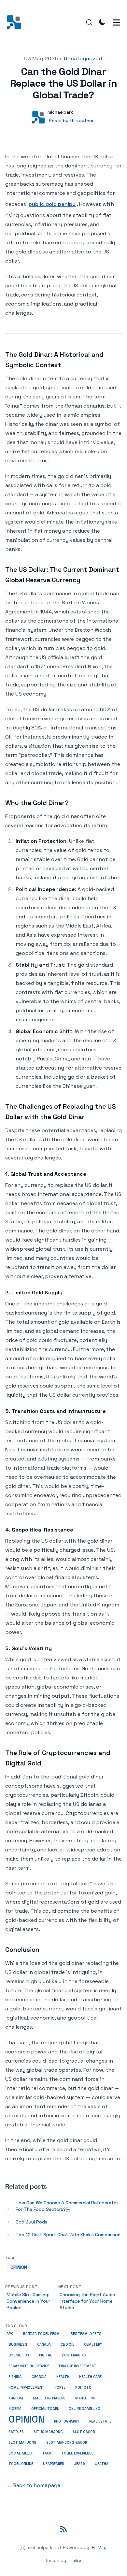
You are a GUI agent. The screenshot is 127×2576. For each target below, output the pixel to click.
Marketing (85, 2398)
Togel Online (21, 2464)
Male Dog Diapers (49, 2398)
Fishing (15, 2377)
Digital (45, 2355)
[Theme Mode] (102, 22)
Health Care (90, 2377)
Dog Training (74, 2355)
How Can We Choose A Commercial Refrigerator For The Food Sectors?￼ (67, 2206)
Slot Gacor (84, 2432)
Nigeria (15, 2409)
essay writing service (29, 2366)
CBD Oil (67, 2345)
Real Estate (100, 2421)
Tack (47, 2453)
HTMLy (99, 2547)
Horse (60, 2388)
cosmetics (19, 2355)
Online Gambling (85, 2409)
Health (63, 2377)
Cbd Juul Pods (31, 2222)
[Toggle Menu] (117, 22)
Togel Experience (77, 2453)
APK (10, 2334)
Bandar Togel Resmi (42, 2334)
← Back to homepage (33, 2485)
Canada (44, 2345)
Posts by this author (71, 121)
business (18, 2344)
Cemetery (93, 2345)
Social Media (21, 2453)
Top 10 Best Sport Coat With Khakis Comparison (68, 2235)
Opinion (19, 2267)
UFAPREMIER (53, 2464)
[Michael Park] (16, 22)
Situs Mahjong (48, 2432)
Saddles (16, 2432)
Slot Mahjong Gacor (67, 2443)
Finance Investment (78, 2366)
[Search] (89, 22)
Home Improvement (27, 2387)
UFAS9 (79, 2464)
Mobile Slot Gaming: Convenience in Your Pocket (28, 2301)
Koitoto (83, 2388)
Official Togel (45, 2409)
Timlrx (75, 2560)
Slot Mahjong (22, 2442)
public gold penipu (52, 204)
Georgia (39, 2377)
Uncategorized (83, 58)
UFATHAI (102, 2464)
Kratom (16, 2398)
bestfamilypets (86, 2334)
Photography (67, 2421)
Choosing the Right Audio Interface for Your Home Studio (87, 2301)
